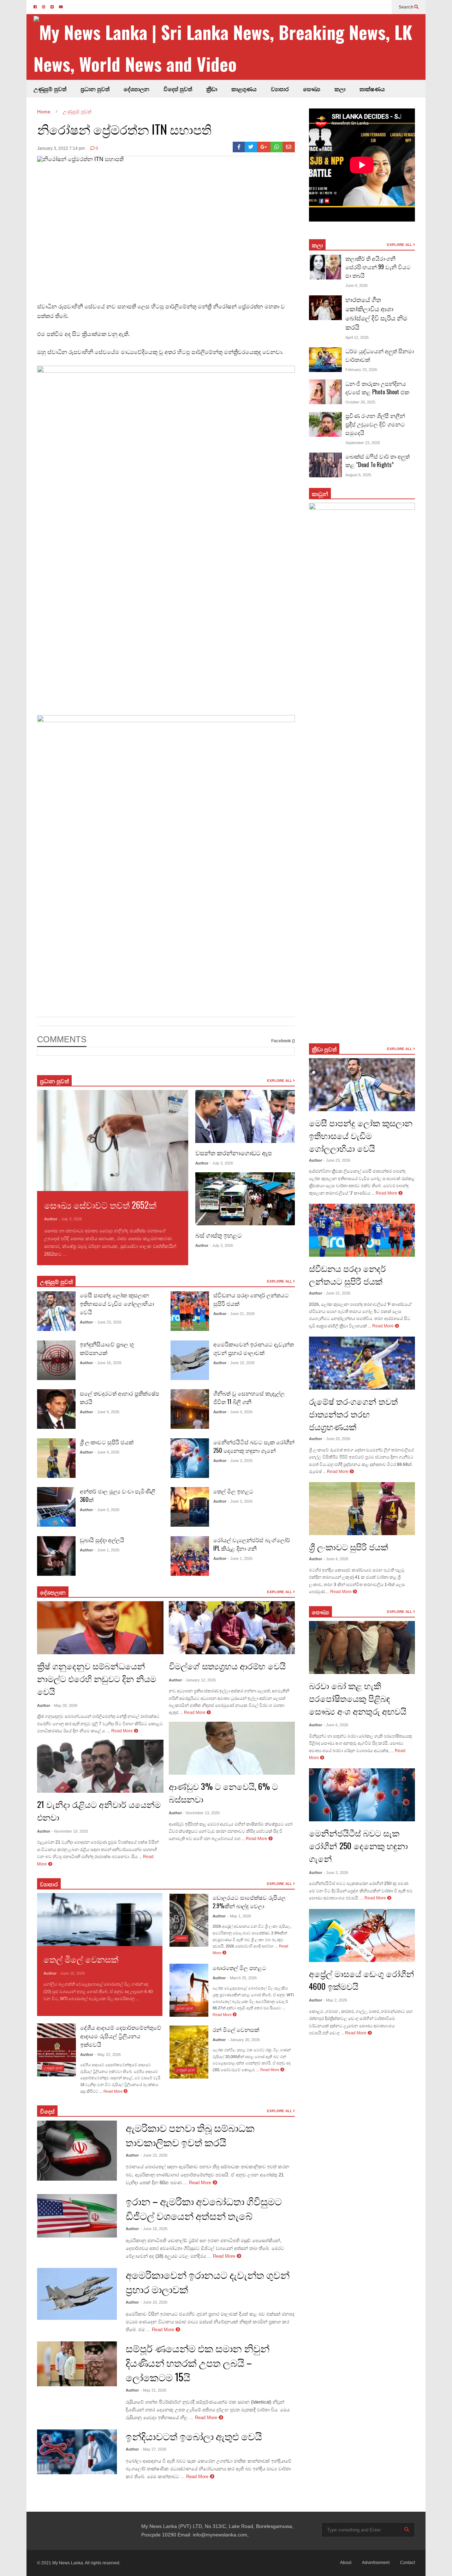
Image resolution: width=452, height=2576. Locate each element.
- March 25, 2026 (242, 1978)
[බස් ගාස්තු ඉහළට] (245, 1199)
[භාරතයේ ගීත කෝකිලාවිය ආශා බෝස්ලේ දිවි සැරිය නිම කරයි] (325, 308)
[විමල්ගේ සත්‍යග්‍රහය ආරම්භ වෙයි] (232, 1628)
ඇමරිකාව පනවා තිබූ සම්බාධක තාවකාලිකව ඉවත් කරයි (190, 2135)
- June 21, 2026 (241, 1314)
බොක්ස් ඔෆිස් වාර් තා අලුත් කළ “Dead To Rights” (377, 460)
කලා (340, 89)
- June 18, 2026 (154, 2229)
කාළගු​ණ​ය (244, 89)
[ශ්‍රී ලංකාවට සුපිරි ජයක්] (56, 1458)
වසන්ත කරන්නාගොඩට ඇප (234, 1153)
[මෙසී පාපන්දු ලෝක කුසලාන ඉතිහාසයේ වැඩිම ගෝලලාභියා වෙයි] (56, 1311)
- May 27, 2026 (153, 2449)
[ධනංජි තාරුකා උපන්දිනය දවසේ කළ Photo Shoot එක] (325, 392)
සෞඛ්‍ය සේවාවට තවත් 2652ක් (100, 1205)
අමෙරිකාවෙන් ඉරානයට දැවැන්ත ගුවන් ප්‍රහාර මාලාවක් (254, 1348)
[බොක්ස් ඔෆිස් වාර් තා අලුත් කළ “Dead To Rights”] (325, 465)
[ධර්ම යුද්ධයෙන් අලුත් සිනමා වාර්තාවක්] (325, 360)
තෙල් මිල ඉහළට (233, 1491)
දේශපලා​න (53, 1592)
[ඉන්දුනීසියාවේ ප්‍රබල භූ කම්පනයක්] (56, 1360)
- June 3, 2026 (107, 1510)
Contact (408, 2563)
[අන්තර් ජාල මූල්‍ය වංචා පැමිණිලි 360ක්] (56, 1507)
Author (51, 1219)
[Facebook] (239, 147)
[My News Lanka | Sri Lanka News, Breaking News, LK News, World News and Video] (230, 48)
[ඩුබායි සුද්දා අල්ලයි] (56, 1556)
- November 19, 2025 (70, 1831)
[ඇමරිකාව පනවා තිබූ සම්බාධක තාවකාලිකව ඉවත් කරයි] (77, 2151)
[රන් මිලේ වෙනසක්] (189, 2052)
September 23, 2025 (363, 443)
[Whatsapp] (277, 147)
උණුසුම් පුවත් (50, 89)
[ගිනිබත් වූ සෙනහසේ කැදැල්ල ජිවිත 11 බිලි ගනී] (190, 1409)
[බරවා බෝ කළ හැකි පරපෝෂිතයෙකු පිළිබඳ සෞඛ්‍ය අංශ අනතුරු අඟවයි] (362, 1647)
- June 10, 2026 (241, 1363)
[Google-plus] (264, 147)
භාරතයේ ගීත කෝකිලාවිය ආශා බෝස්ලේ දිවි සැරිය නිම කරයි (376, 313)
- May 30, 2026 (64, 1705)
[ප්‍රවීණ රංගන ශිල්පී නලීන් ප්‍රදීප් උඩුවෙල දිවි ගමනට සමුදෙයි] (325, 424)
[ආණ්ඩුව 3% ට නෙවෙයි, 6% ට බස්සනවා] (232, 1748)
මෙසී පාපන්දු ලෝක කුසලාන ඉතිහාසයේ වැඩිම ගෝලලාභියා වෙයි (117, 1303)
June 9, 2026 (356, 285)
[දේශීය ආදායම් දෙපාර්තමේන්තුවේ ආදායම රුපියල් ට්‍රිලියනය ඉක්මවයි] (56, 2050)
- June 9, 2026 (107, 1412)
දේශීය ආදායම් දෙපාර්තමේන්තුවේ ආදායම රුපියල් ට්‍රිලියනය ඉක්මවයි (121, 2036)
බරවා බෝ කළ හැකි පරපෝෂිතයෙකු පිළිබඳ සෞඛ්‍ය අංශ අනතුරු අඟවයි (358, 1698)
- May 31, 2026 (153, 2390)
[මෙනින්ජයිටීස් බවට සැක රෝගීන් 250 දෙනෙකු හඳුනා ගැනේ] (190, 1458)
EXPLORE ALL (280, 1081)
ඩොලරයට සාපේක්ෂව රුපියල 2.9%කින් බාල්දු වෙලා (249, 1902)
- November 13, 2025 (201, 1813)
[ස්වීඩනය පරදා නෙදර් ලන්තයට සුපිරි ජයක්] (190, 1311)
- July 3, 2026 (70, 1219)
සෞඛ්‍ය (320, 1612)
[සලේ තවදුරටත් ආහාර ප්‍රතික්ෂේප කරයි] (56, 1409)
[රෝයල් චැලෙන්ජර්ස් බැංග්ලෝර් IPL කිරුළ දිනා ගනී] (190, 1556)
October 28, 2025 (360, 402)
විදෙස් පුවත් (178, 89)
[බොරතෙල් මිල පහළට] (189, 1990)
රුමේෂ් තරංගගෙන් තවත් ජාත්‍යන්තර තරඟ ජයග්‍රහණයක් (353, 1414)
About (346, 2563)
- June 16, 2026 (108, 1363)
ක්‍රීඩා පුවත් (324, 1049)
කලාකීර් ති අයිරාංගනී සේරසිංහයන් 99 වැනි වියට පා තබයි (378, 267)
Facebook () (283, 1041)
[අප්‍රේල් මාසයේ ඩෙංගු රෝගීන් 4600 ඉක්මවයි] (362, 1935)
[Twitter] (251, 147)
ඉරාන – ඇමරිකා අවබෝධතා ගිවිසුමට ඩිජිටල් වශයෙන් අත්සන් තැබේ (204, 2208)
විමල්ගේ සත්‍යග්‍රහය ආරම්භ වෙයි (227, 1666)
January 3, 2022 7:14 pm (61, 148)
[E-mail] (289, 147)
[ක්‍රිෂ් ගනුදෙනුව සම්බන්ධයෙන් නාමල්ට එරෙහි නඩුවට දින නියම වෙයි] (100, 1628)
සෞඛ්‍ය (312, 89)
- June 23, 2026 (108, 1322)
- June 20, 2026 (337, 1439)
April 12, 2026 (357, 337)
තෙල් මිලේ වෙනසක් (81, 1959)
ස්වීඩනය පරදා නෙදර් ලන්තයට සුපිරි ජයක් (347, 1274)
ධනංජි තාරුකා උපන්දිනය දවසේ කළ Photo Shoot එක (377, 388)
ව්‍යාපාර (280, 89)
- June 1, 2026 (107, 1550)
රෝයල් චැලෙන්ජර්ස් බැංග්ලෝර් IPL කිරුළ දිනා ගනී (252, 1544)
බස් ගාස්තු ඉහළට (219, 1235)
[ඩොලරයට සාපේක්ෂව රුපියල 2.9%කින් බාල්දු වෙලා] (189, 1920)
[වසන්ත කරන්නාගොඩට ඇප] (245, 1116)
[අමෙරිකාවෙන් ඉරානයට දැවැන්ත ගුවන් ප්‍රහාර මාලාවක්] (190, 1360)
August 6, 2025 (358, 475)
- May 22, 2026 (108, 2055)
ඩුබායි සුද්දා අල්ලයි (102, 1540)
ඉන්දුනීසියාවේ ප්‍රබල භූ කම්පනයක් (107, 1348)
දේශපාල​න (136, 89)
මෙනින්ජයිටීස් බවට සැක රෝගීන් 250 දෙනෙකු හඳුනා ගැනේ (254, 1446)
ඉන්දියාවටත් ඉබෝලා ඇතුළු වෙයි (194, 2436)
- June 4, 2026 (107, 1452)
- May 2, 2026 (335, 2000)
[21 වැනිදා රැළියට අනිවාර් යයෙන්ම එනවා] (100, 1766)
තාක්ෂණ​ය (372, 89)
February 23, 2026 (361, 370)
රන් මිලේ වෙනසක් (236, 2029)
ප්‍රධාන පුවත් (95, 89)
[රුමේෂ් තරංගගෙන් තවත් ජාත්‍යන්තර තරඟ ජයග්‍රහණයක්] (362, 1363)
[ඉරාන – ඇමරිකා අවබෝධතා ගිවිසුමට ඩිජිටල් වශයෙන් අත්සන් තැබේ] (77, 2216)
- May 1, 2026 (239, 1916)
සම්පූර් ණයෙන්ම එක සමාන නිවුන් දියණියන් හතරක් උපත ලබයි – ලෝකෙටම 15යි (198, 2362)
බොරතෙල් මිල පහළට (239, 1968)
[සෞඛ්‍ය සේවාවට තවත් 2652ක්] (113, 1140)
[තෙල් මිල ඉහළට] (190, 1507)
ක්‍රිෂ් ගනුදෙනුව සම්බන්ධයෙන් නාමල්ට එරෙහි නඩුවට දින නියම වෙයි (97, 1678)
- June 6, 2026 (336, 1725)
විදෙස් (47, 2111)
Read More (80, 1254)
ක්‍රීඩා (212, 89)
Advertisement (376, 2563)
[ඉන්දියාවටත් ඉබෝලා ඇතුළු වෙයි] (77, 2452)
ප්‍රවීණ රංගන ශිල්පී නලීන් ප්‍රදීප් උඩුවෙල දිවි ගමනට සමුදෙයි (375, 424)
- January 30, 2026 (244, 2040)
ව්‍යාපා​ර (49, 1884)
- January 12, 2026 (200, 1680)
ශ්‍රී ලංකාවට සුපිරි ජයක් (107, 1442)
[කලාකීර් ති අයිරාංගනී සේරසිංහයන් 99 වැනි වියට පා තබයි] (325, 267)
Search (406, 7)
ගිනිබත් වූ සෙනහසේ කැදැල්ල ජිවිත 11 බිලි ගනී (249, 1397)
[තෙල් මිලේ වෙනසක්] (100, 1920)
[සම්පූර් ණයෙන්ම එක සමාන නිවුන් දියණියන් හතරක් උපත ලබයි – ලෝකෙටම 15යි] (77, 2364)
